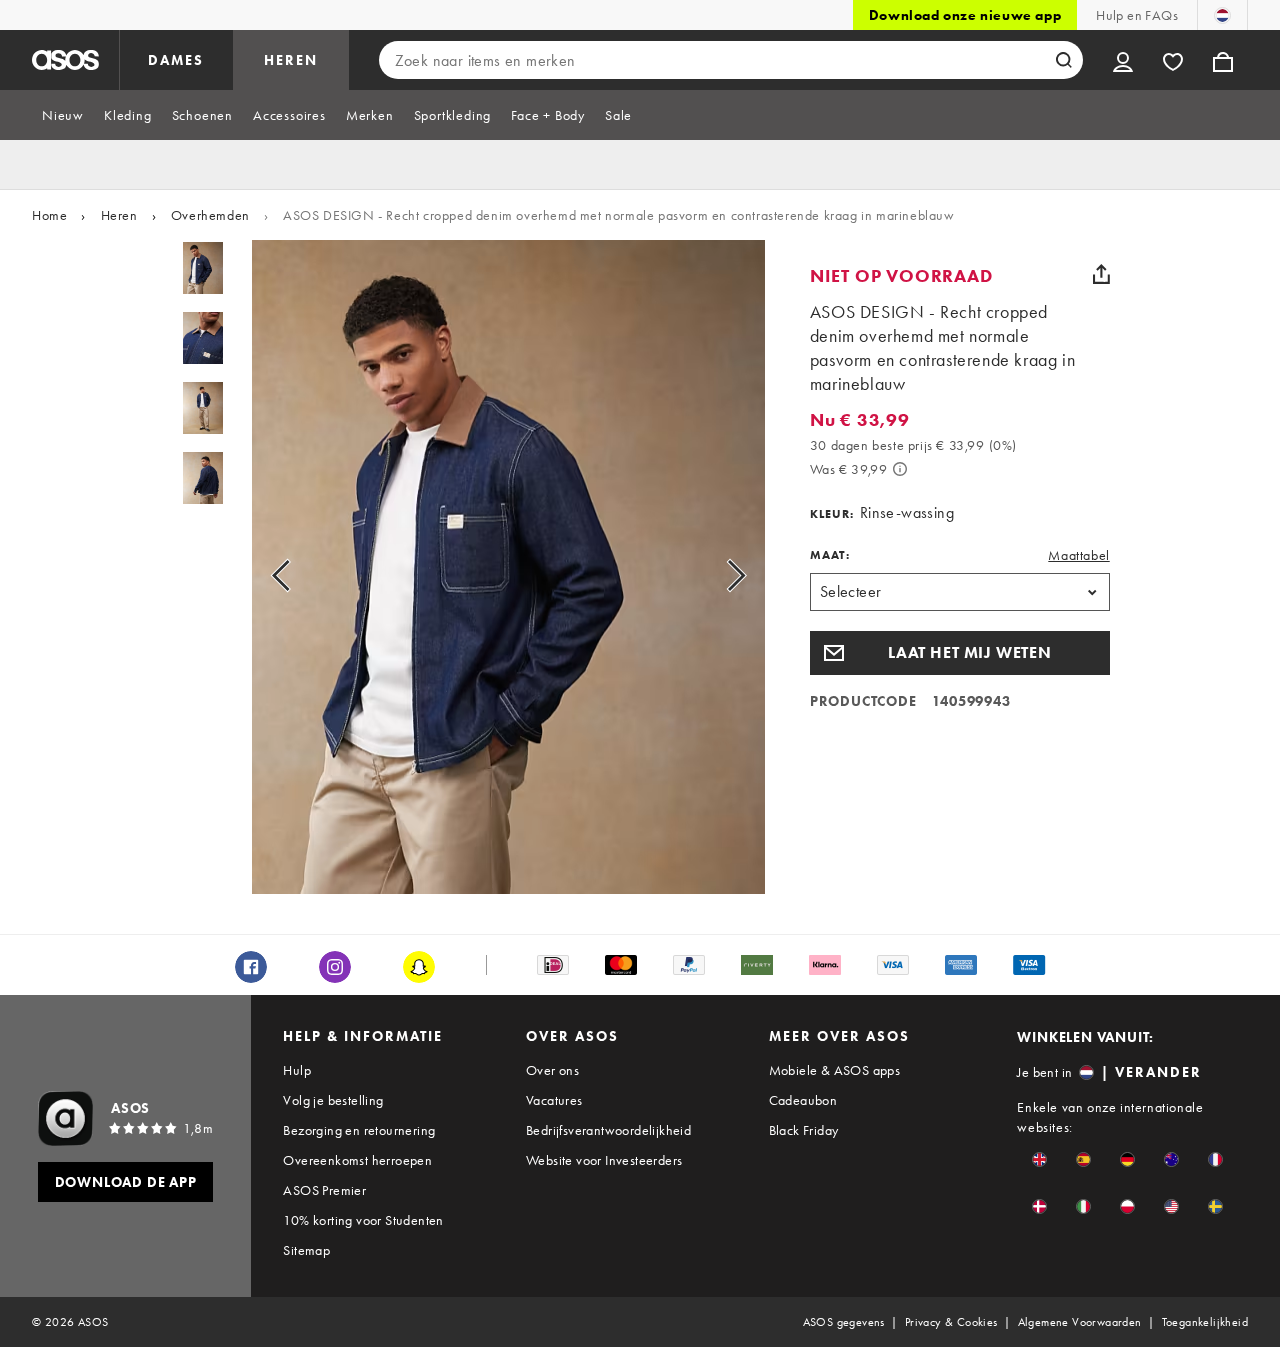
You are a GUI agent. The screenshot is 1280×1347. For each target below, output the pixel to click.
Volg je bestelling (333, 1100)
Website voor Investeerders (604, 1160)
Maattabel (1078, 555)
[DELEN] (1102, 274)
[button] (960, 653)
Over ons (552, 1070)
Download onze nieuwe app (965, 15)
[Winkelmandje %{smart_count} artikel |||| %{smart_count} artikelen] (1223, 60)
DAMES (176, 60)
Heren (119, 215)
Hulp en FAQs (1137, 15)
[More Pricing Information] (900, 469)
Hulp (297, 1070)
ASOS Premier (324, 1190)
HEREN (291, 60)
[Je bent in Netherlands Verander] (1222, 15)
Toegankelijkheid (1205, 1322)
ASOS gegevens (844, 1322)
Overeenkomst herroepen (357, 1160)
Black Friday (804, 1130)
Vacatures (554, 1100)
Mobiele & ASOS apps (835, 1070)
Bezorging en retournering (359, 1130)
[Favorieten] (1173, 60)
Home (49, 215)
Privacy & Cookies (951, 1322)
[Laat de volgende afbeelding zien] (713, 575)
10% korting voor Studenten (363, 1220)
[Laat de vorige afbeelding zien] (303, 575)
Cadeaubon (803, 1100)
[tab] (63, 115)
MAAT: (830, 555)
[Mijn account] (1123, 60)
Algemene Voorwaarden (1080, 1322)
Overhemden (210, 215)
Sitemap (306, 1250)
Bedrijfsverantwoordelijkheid (608, 1130)
